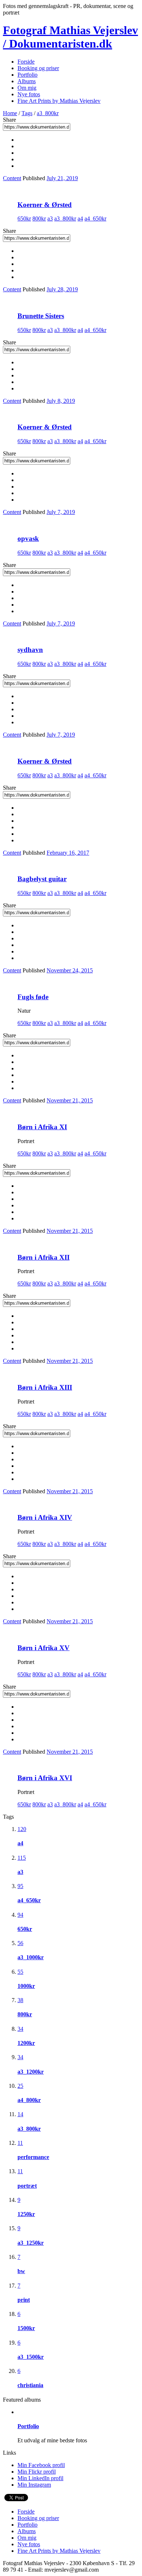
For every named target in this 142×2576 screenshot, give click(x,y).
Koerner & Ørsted (45, 205)
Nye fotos (29, 94)
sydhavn (30, 650)
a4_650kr (95, 218)
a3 (50, 218)
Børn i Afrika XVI (45, 1778)
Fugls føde (33, 997)
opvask (28, 538)
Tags (27, 113)
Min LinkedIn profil (40, 2478)
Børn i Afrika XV (44, 1648)
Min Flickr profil (37, 2472)
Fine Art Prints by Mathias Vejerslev (59, 101)
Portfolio (27, 75)
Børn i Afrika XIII (45, 1387)
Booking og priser (38, 68)
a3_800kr (48, 113)
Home (10, 113)
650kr (24, 218)
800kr (39, 218)
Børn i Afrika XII (44, 1257)
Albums (27, 81)
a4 (80, 218)
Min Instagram (34, 2485)
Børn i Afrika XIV (45, 1517)
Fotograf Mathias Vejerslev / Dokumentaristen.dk (70, 37)
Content (12, 178)
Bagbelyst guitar (42, 879)
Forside (26, 62)
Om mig (27, 88)
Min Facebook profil (41, 2465)
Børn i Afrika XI (42, 1127)
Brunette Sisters (41, 316)
